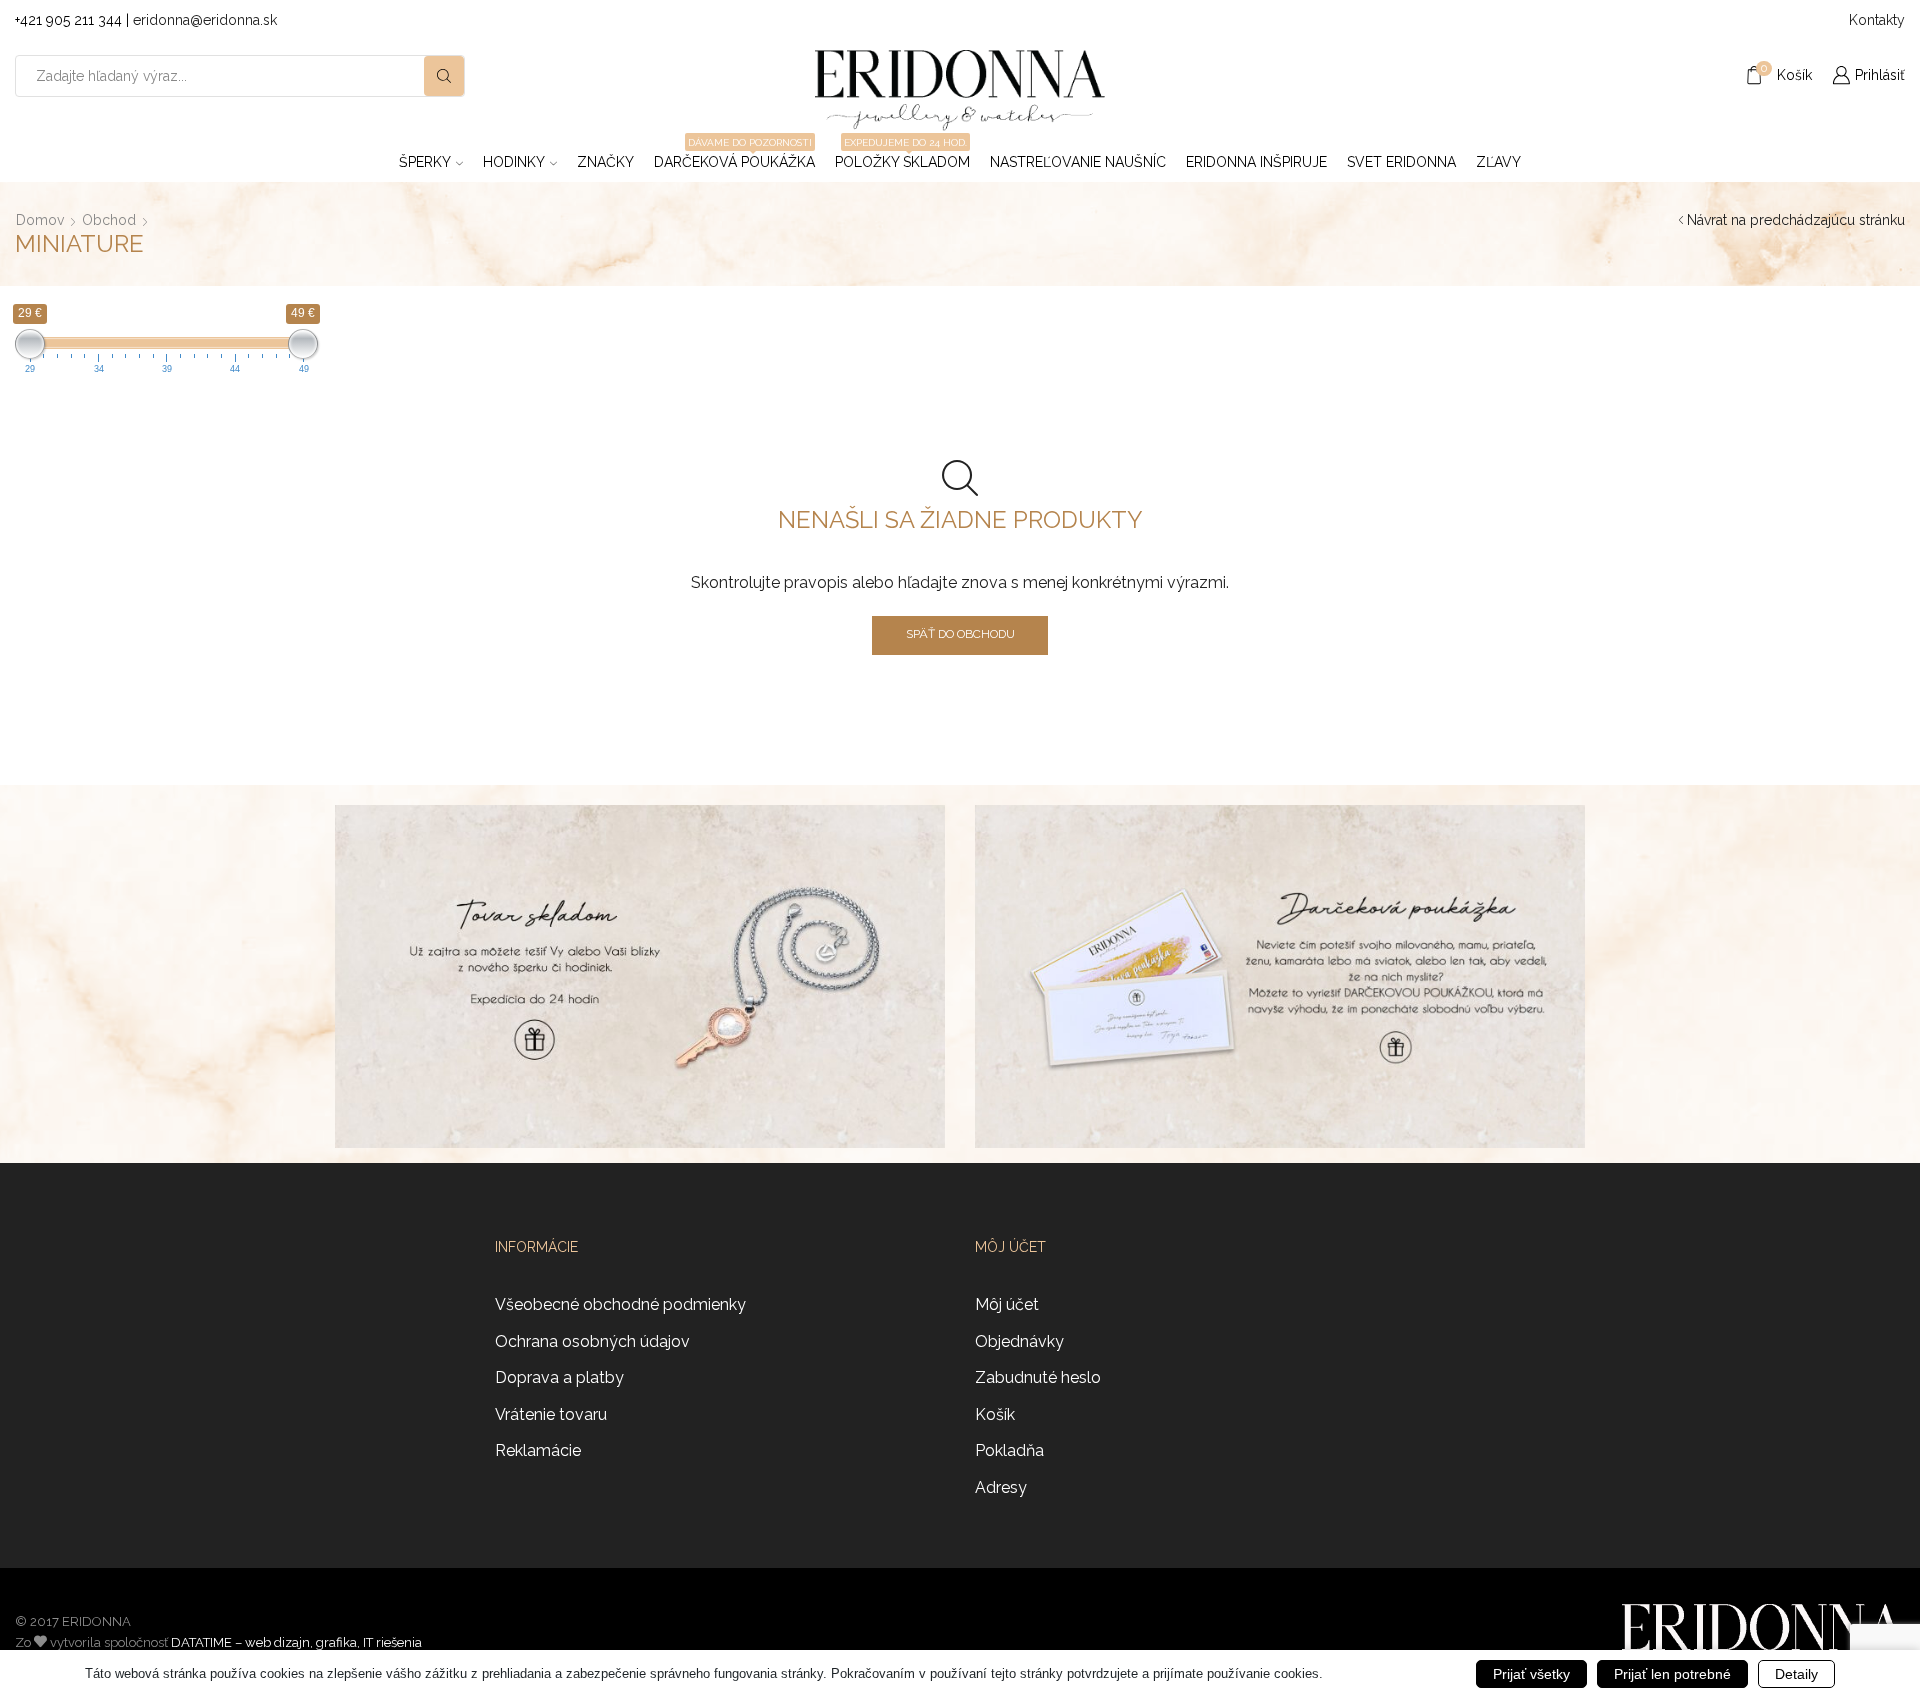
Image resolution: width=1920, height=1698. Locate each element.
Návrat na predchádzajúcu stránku (1796, 220)
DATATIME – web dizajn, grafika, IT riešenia (296, 1642)
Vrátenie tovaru (551, 1414)
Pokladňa (1009, 1450)
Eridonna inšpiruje (1256, 162)
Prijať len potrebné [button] (1672, 1674)
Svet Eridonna (1401, 162)
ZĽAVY (1498, 162)
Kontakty (1877, 20)
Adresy (1001, 1487)
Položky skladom (902, 156)
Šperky (425, 162)
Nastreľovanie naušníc (1078, 162)
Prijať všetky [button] (1531, 1674)
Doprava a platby (559, 1377)
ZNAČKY (605, 162)
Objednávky (1019, 1341)
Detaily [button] (1796, 1674)
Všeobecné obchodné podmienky (620, 1304)
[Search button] (444, 76)
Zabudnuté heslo (1038, 1377)
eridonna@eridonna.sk (205, 20)
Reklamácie (538, 1450)
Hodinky (514, 162)
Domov (40, 220)
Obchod (109, 220)
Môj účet (1007, 1304)
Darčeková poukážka (734, 156)
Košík (995, 1414)
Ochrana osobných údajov (592, 1341)
